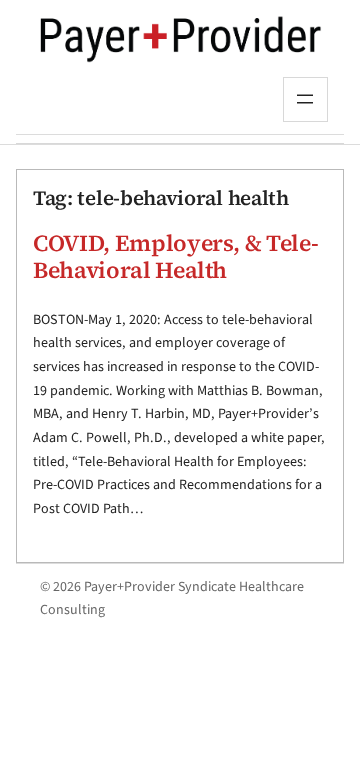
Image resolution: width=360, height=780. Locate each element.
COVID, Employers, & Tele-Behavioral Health (175, 257)
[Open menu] (305, 99)
